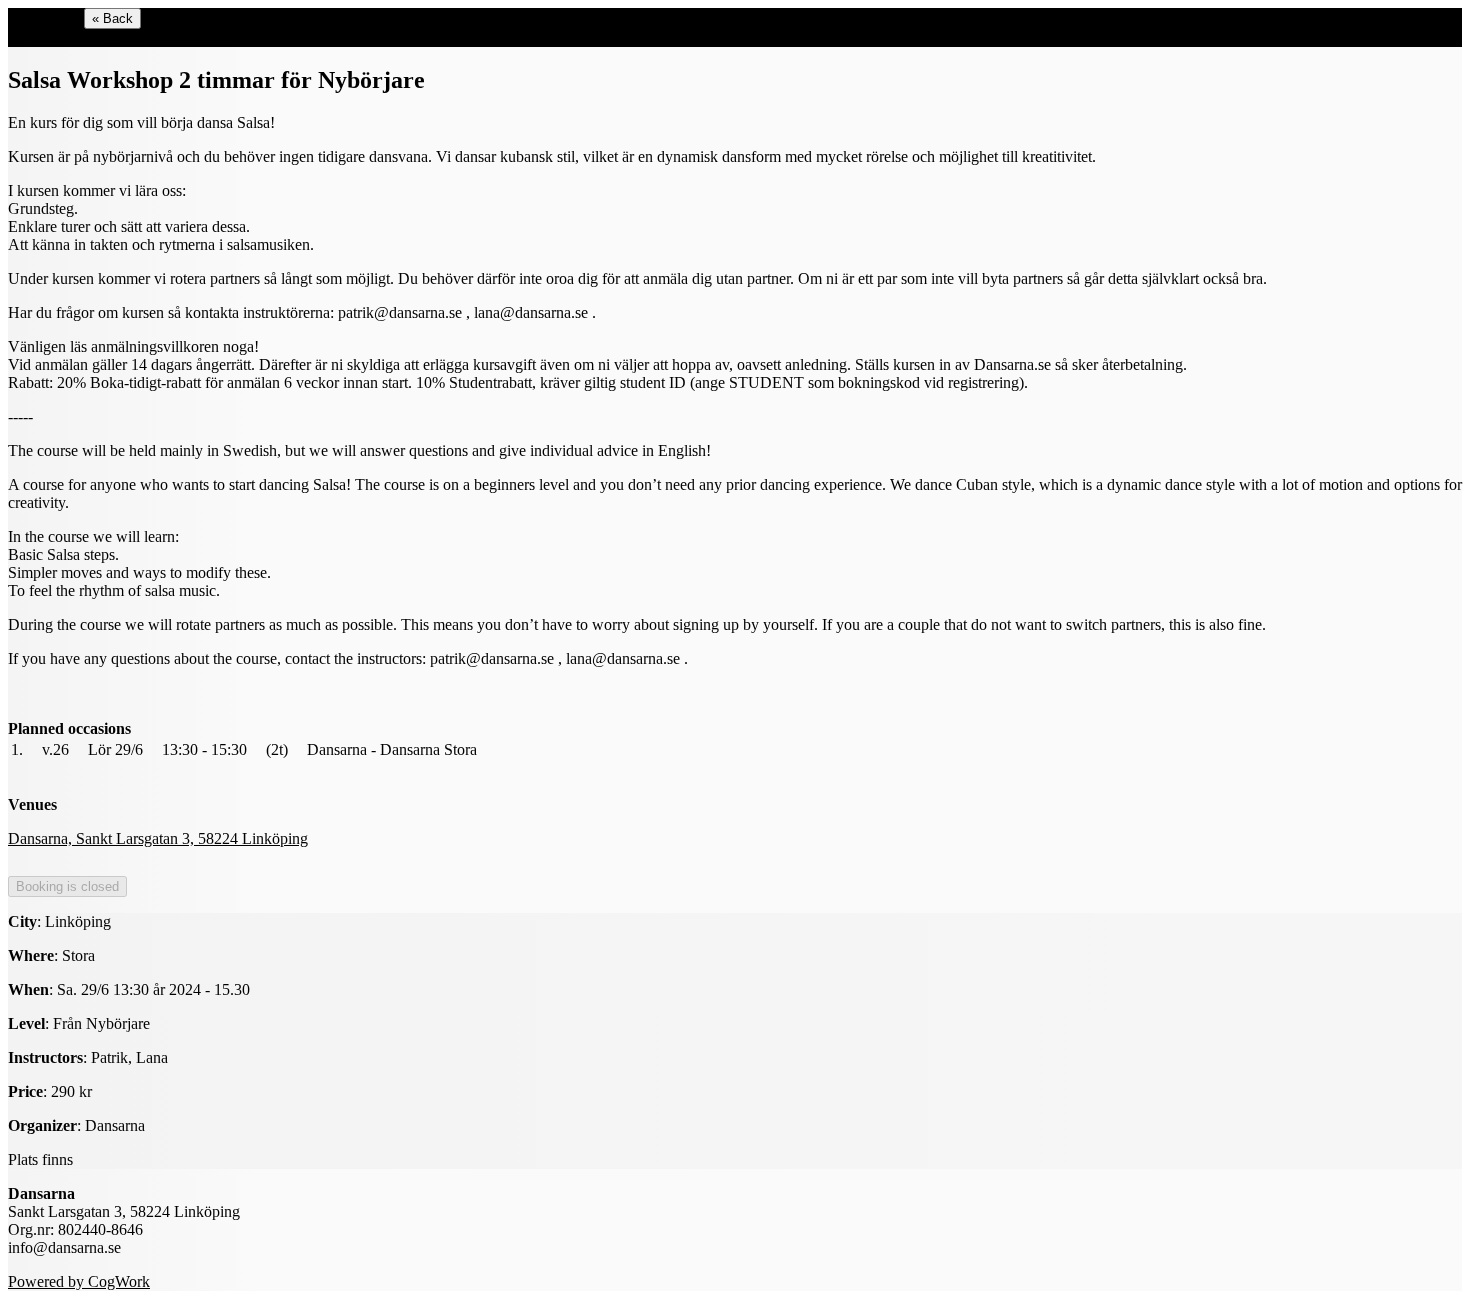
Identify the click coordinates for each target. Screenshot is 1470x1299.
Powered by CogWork (79, 1281)
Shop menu (44, 17)
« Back (112, 18)
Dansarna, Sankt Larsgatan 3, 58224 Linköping (158, 838)
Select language (57, 37)
